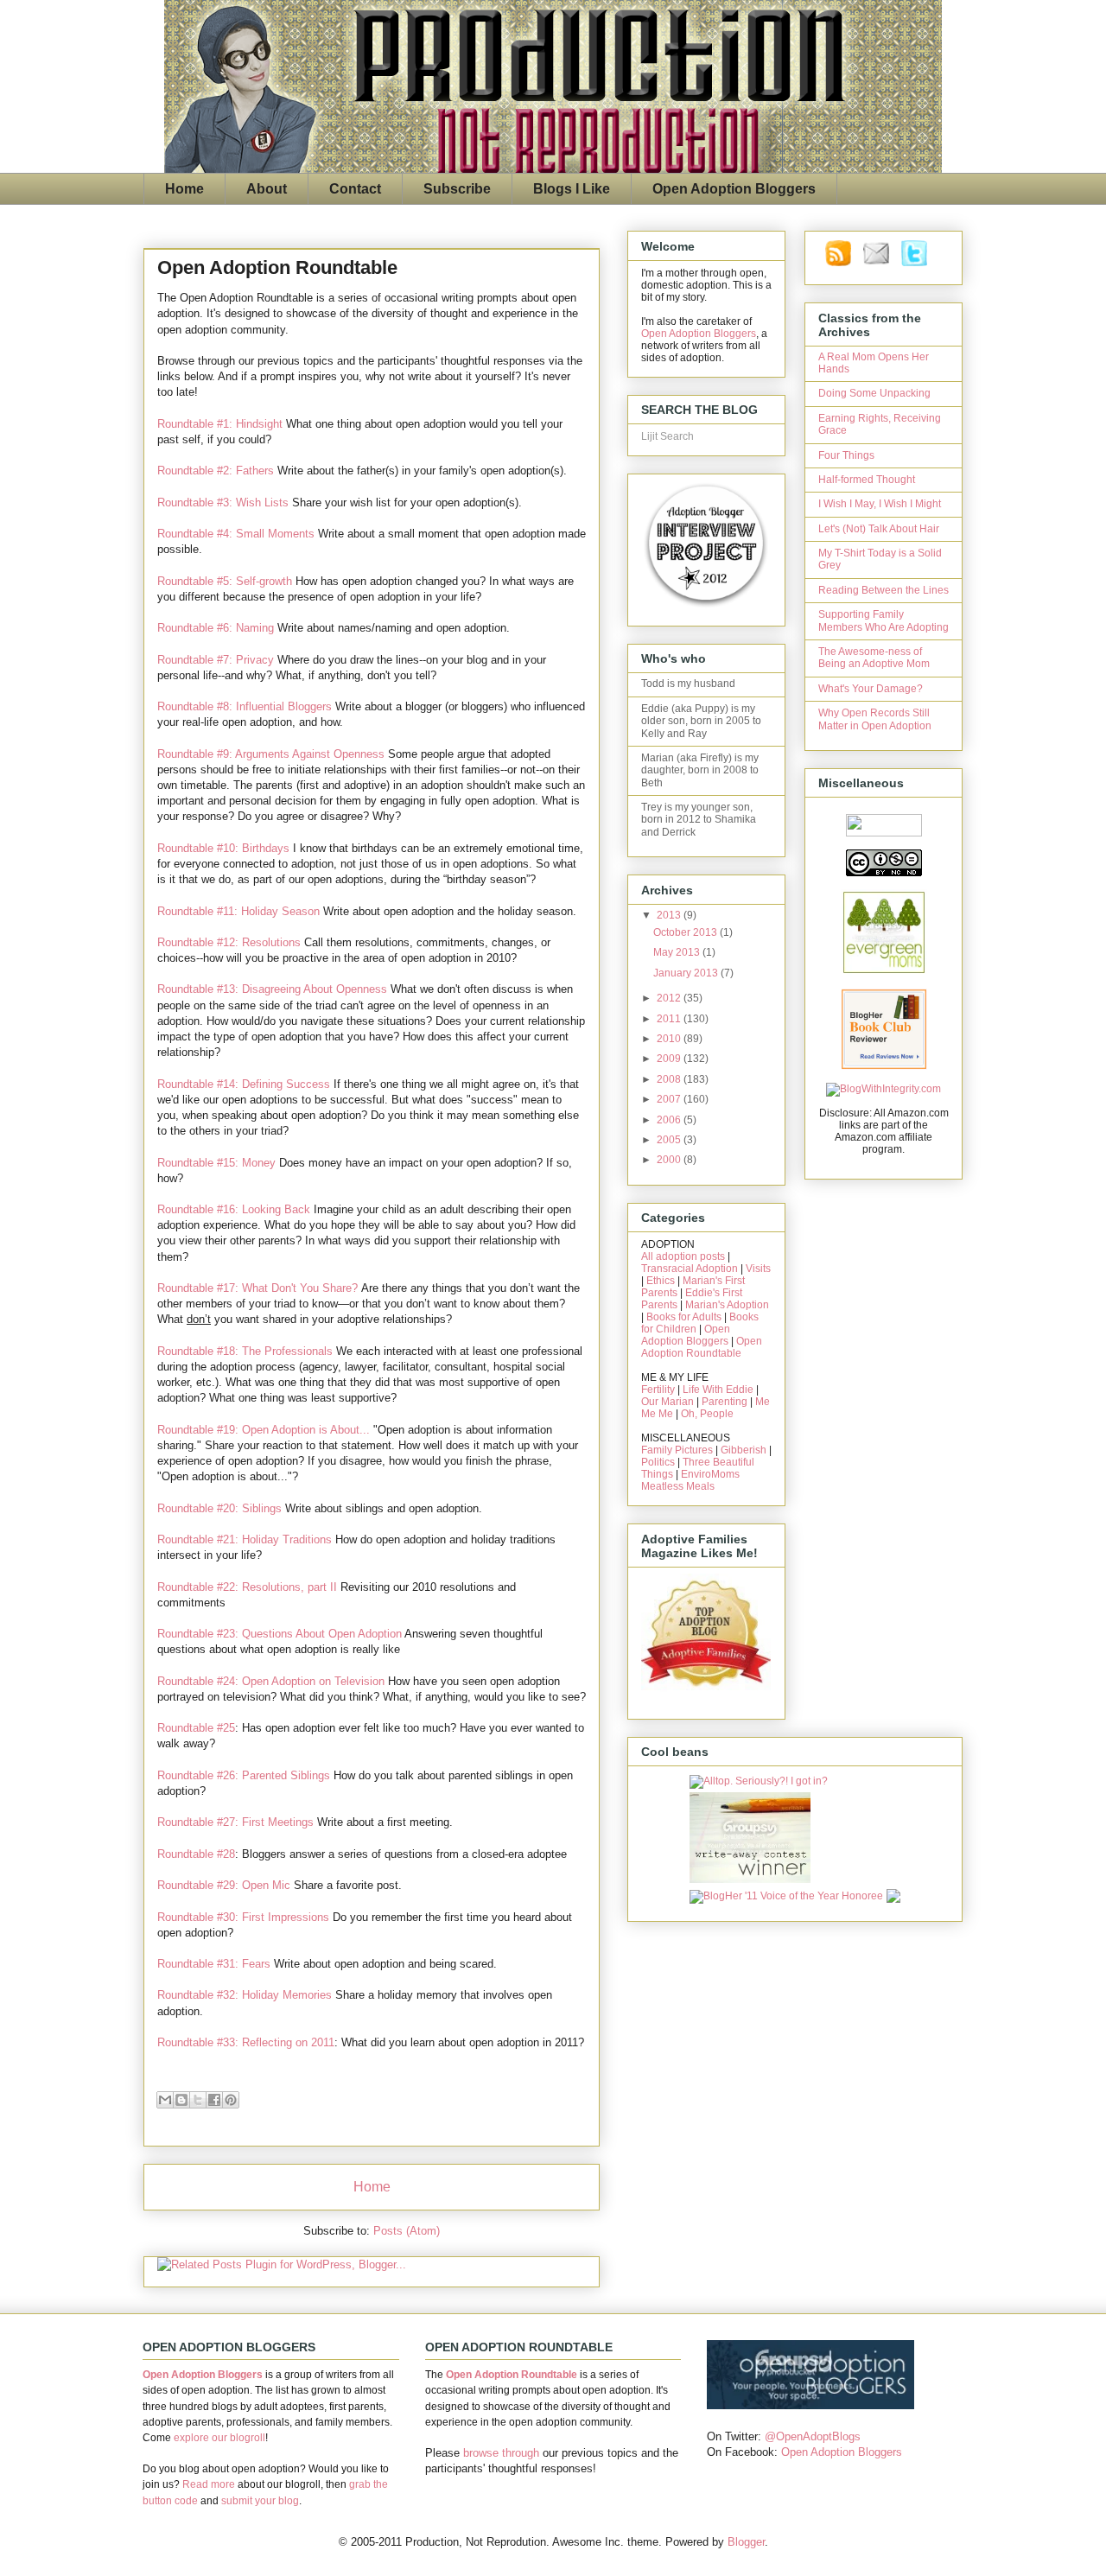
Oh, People (707, 1414)
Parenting (725, 1402)
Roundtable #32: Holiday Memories (245, 1995)
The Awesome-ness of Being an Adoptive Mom (874, 658)
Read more (209, 2484)
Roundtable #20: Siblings (219, 1508)
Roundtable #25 (196, 1728)
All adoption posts (683, 1256)
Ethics (661, 1281)
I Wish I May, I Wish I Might (880, 504)
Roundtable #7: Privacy (216, 660)
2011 (670, 1019)
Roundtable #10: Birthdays (223, 848)
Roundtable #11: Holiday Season (238, 911)
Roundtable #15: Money (216, 1163)
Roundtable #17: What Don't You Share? (257, 1288)
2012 (670, 998)
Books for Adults (684, 1317)
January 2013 (687, 973)
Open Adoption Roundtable (702, 1347)
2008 (670, 1079)
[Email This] (165, 2100)
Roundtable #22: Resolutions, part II (247, 1587)
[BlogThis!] (181, 2100)
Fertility (658, 1390)
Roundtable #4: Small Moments (236, 534)
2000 (670, 1160)
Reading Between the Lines (884, 590)
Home (184, 189)
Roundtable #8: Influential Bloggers (245, 706)
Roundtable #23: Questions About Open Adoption (280, 1634)
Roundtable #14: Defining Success (244, 1084)
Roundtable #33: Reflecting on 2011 (246, 2042)
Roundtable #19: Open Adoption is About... (264, 1430)
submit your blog (260, 2501)
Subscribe (457, 189)
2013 (670, 915)
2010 (670, 1039)
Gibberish (744, 1450)
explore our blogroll (219, 2438)
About (267, 189)
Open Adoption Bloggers (734, 189)
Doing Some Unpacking (874, 393)
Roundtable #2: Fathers (216, 471)
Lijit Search (667, 436)
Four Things (846, 455)
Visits (758, 1269)
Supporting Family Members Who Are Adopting (884, 620)
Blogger (746, 2542)
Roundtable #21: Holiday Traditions (245, 1539)
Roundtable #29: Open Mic (224, 1885)
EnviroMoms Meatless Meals (690, 1480)
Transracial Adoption (690, 1269)
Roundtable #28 (196, 1854)
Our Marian (667, 1402)
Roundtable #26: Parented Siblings (244, 1775)
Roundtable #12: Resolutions (229, 942)
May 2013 (678, 952)
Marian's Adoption (727, 1305)
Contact (355, 189)
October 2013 (686, 932)
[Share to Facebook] (214, 2100)
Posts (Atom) (407, 2231)
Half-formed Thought (867, 480)
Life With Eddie (718, 1390)
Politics (658, 1462)
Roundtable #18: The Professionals (245, 1351)
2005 (670, 1140)
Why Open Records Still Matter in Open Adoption (875, 719)
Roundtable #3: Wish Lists (223, 502)
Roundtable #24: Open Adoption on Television (271, 1681)
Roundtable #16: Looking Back (234, 1209)
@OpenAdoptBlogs (813, 2436)
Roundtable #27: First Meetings (235, 1822)
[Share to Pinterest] (231, 2100)
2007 (670, 1099)
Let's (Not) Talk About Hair (879, 529)
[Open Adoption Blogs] (810, 2405)
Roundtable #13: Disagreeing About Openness (272, 989)
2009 (670, 1059)
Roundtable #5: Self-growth (225, 581)
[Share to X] (198, 2100)
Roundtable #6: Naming (216, 628)
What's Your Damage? (871, 689)
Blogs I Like (572, 189)
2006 (670, 1120)
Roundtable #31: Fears (214, 1964)
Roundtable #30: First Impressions (243, 1917)
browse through (501, 2453)
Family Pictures (677, 1450)
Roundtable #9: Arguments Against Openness (271, 754)
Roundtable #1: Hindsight (220, 424)
